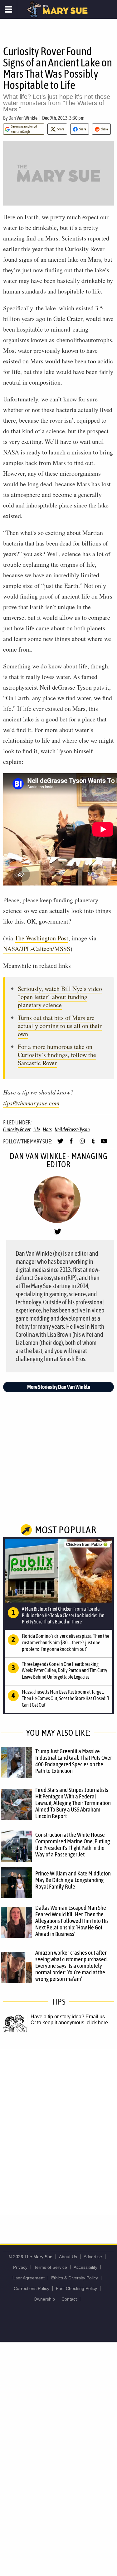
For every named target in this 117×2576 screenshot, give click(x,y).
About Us (68, 2257)
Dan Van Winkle (23, 118)
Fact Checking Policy (76, 2288)
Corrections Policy (32, 2288)
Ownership (44, 2299)
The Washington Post (41, 938)
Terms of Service (51, 2267)
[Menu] (9, 9)
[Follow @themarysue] (60, 1144)
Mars (47, 1129)
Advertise (93, 2257)
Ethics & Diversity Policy (75, 2278)
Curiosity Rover (17, 1129)
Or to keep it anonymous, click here (69, 2023)
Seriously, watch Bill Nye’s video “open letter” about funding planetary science (60, 997)
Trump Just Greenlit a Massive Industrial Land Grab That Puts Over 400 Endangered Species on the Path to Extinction (74, 1761)
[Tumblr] (93, 1144)
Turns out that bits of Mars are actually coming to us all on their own (60, 1026)
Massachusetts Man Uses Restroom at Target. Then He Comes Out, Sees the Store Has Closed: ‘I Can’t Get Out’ (66, 1698)
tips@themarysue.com (31, 1103)
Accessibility (85, 2267)
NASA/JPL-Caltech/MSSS (37, 949)
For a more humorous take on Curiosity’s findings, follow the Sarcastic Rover (57, 1055)
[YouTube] (104, 1144)
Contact (69, 2299)
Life (37, 1129)
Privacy (20, 2267)
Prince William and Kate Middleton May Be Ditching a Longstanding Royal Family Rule (73, 1880)
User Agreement (29, 2278)
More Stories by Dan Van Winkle (59, 1387)
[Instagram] (82, 1144)
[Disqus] (58, 2132)
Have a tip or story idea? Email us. (68, 2017)
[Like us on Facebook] (71, 1144)
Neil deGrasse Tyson (72, 1129)
